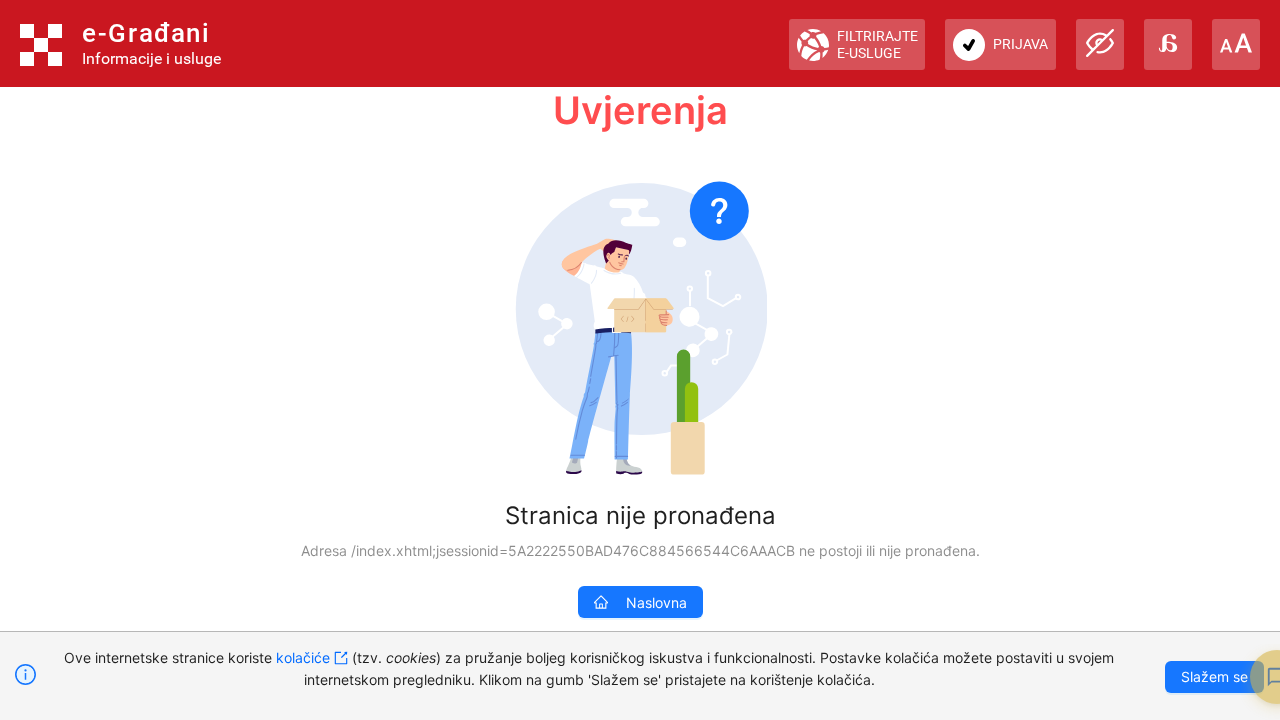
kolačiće (303, 657)
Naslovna (656, 602)
